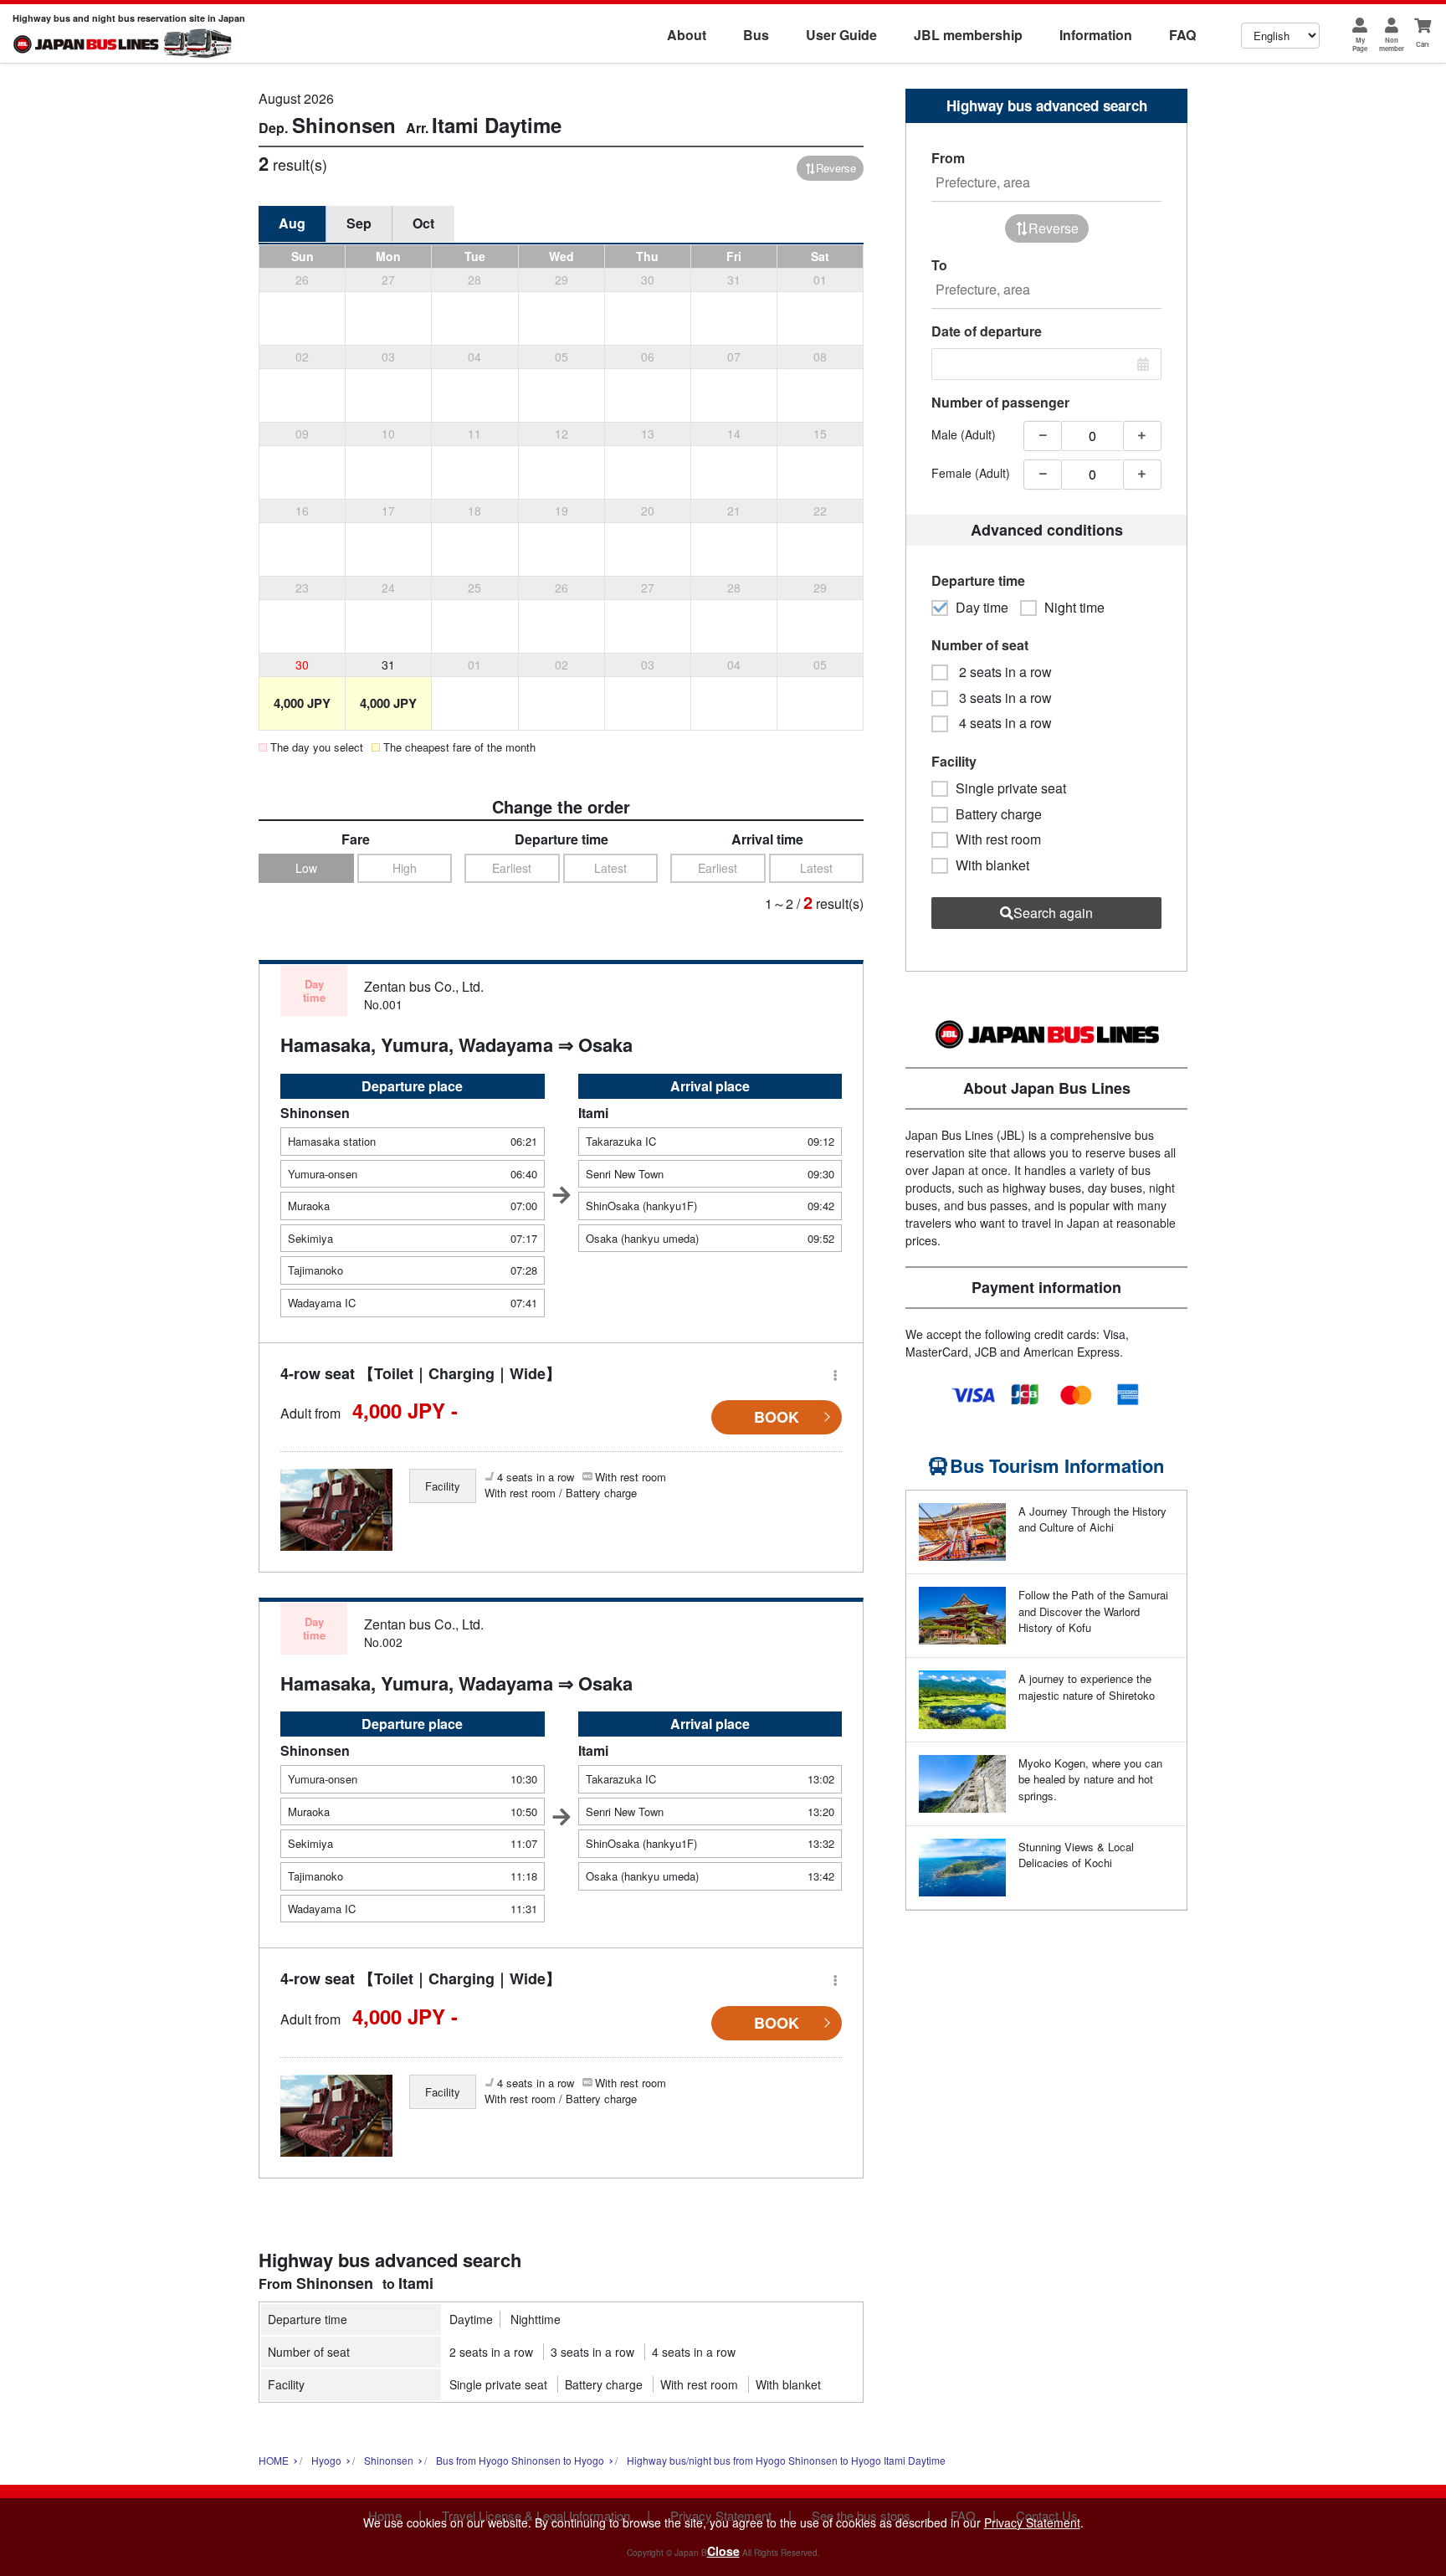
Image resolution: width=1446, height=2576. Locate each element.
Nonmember (1392, 44)
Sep (359, 223)
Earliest (512, 868)
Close (723, 2551)
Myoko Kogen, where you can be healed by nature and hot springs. (1090, 1779)
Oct (423, 223)
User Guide (841, 35)
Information (1096, 35)
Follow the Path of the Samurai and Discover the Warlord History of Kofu (1093, 1611)
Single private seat (498, 2384)
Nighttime (536, 2319)
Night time (1074, 608)
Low (306, 868)
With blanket (788, 2384)
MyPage (1360, 44)
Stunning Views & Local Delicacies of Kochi (1076, 1855)
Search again (1053, 913)
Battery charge (604, 2384)
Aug (292, 223)
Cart (1423, 44)
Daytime (471, 2319)
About (687, 35)
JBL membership (968, 35)
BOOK (777, 1417)
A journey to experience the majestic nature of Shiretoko (1087, 1687)
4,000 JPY (302, 703)
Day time (982, 608)
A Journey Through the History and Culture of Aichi (1092, 1519)
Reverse (836, 168)
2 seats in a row (491, 2352)
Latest (610, 868)
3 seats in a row (592, 2352)
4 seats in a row (694, 2352)
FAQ (1182, 35)
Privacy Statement (1032, 2522)
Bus (756, 35)
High (405, 868)
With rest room (699, 2384)
